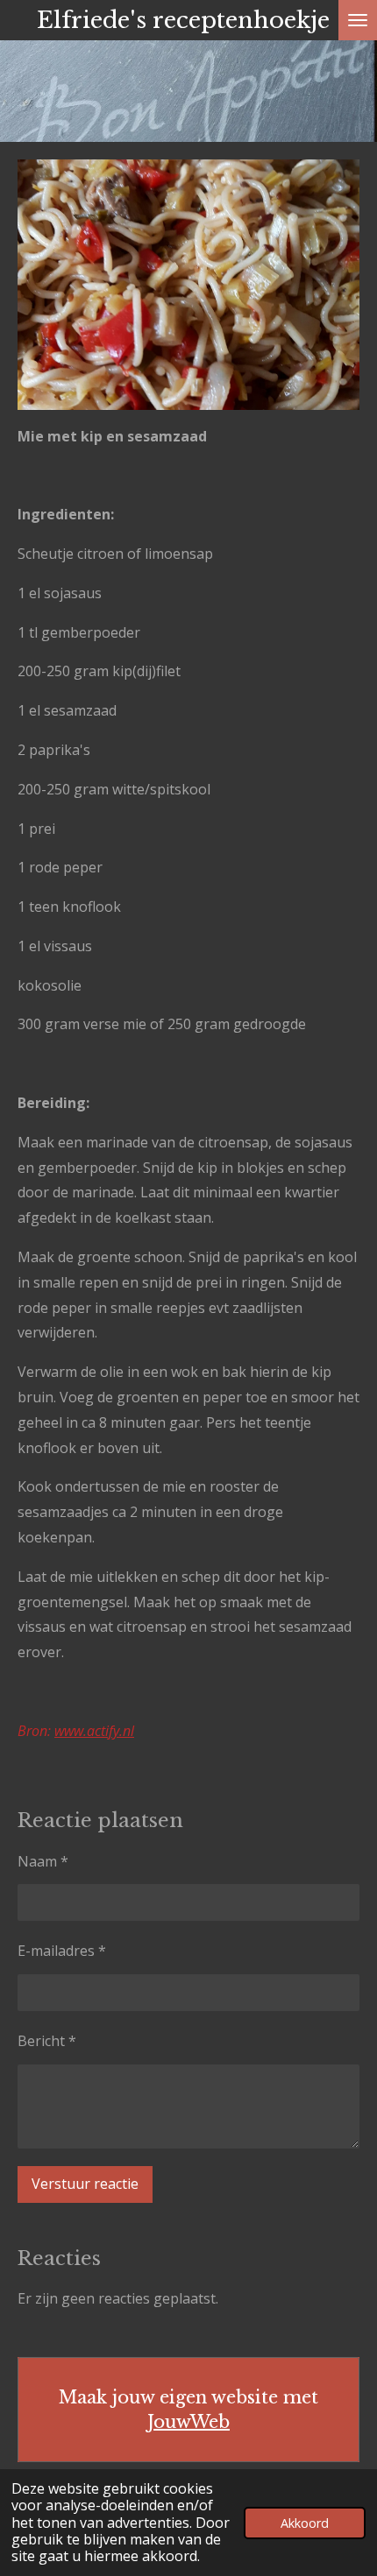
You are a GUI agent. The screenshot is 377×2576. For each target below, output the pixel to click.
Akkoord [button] (305, 2523)
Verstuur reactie (85, 2184)
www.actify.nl (94, 1731)
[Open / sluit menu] (358, 20)
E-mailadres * (62, 1951)
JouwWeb (188, 2422)
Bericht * (47, 2041)
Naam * (43, 1861)
